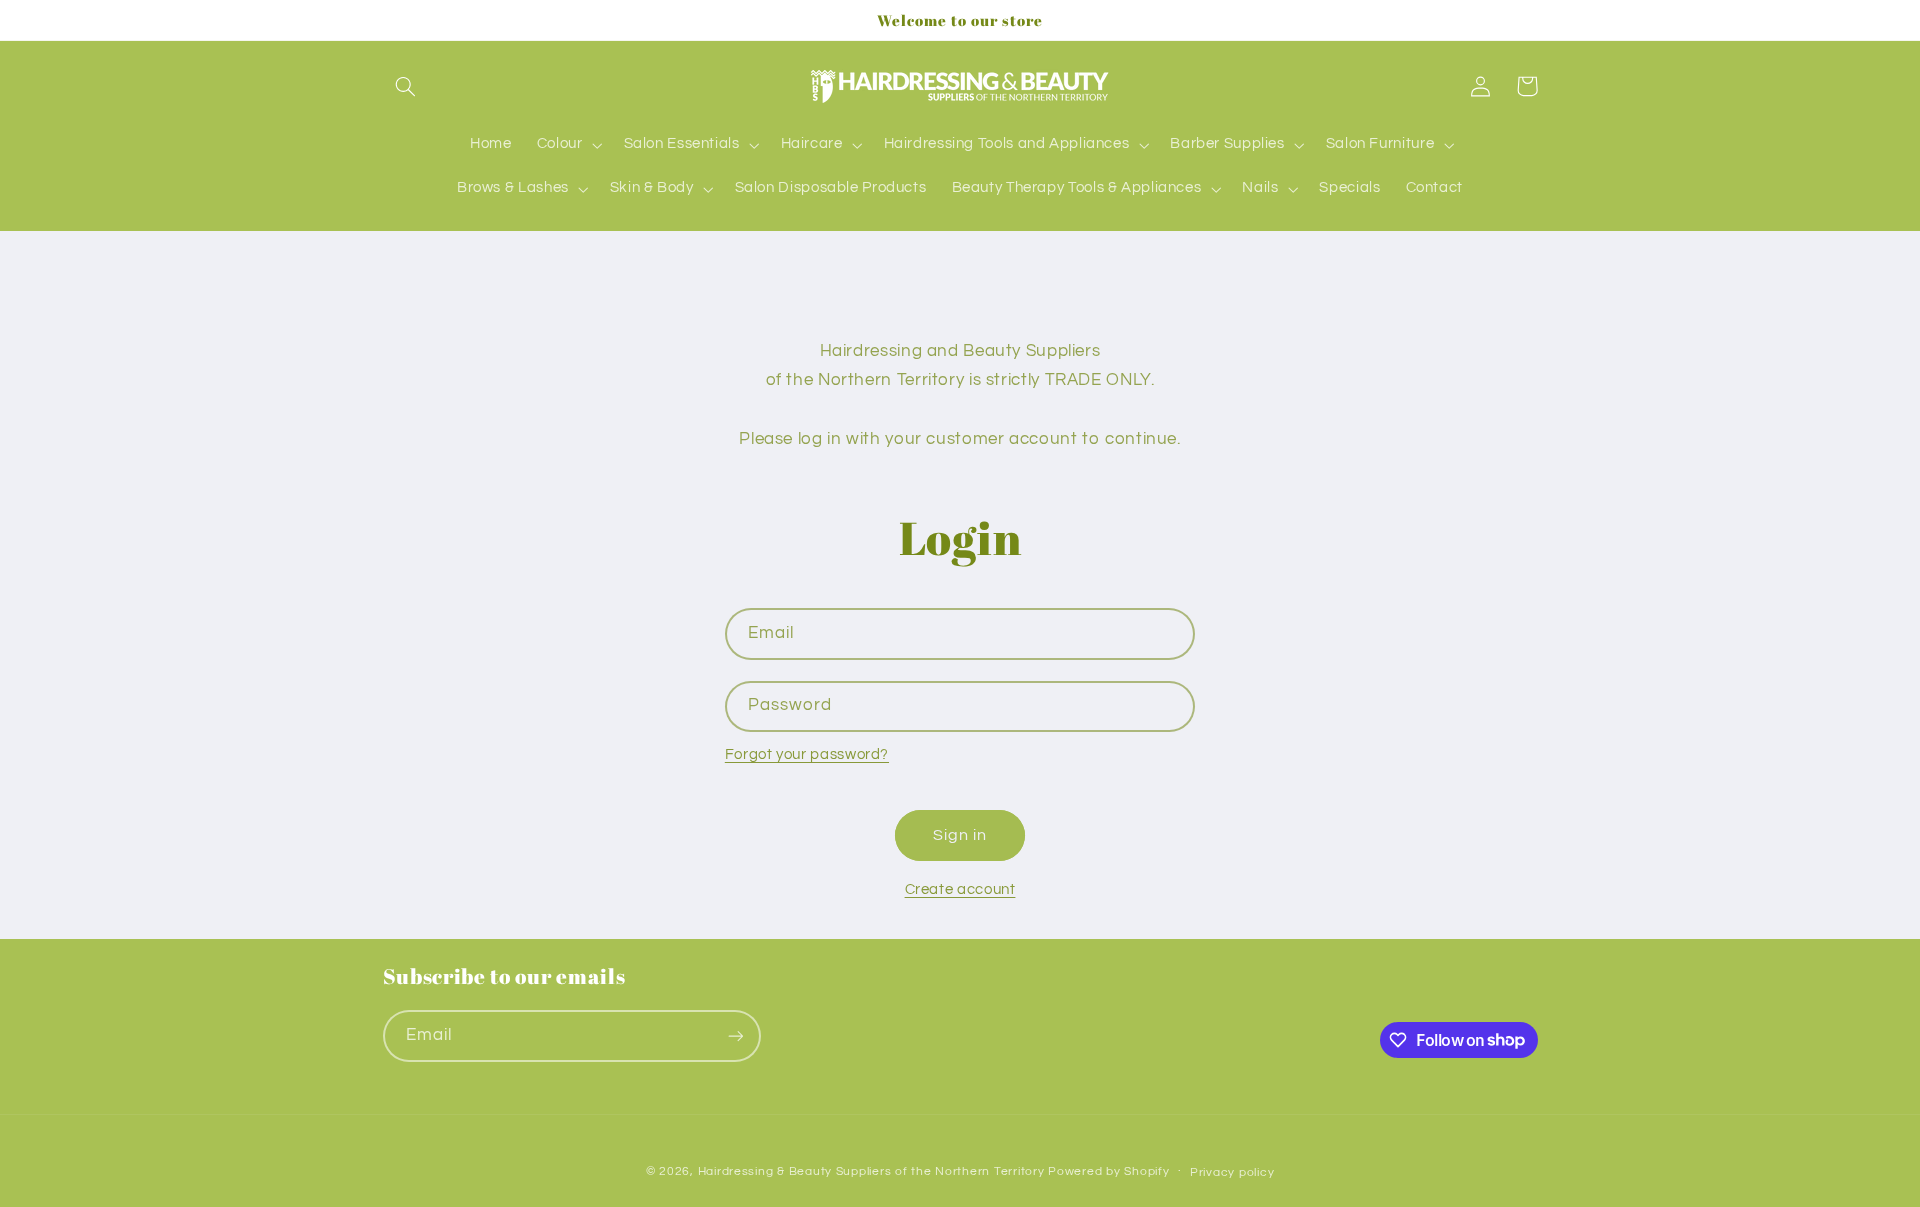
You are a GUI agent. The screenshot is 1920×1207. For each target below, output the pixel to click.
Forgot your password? (807, 754)
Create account (960, 889)
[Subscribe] (735, 1035)
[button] (406, 86)
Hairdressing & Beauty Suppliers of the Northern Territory (871, 1171)
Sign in (960, 835)
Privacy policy (1232, 1172)
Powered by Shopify (1108, 1171)
